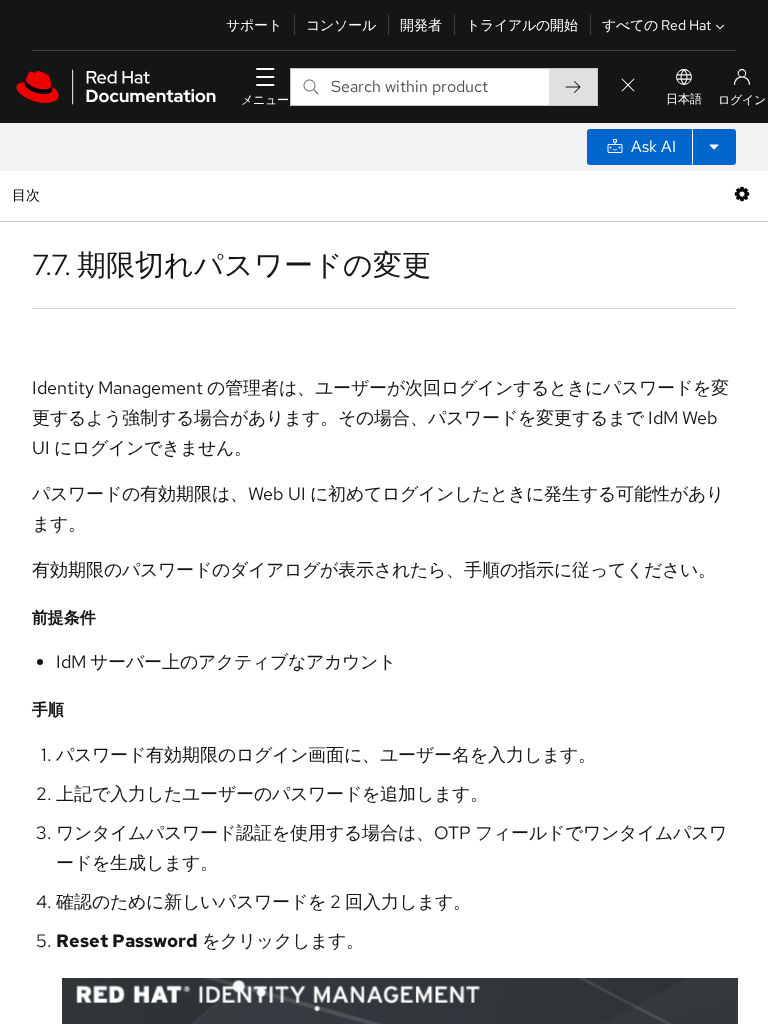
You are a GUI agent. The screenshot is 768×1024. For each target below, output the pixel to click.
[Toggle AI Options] (714, 147)
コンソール (341, 25)
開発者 (421, 25)
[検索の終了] (628, 86)
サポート (254, 25)
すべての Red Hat (656, 25)
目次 (28, 194)
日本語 (684, 99)
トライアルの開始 (522, 25)
